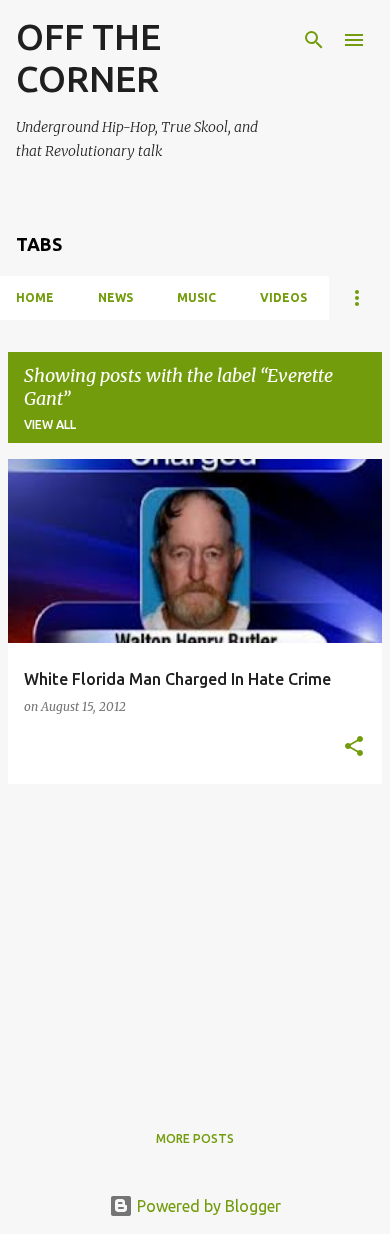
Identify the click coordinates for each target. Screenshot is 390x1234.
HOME (35, 297)
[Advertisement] (195, 940)
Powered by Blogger (207, 1206)
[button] (354, 747)
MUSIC (196, 297)
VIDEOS (283, 297)
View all (50, 424)
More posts (195, 1138)
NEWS (115, 297)
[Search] (314, 40)
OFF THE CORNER (88, 57)
